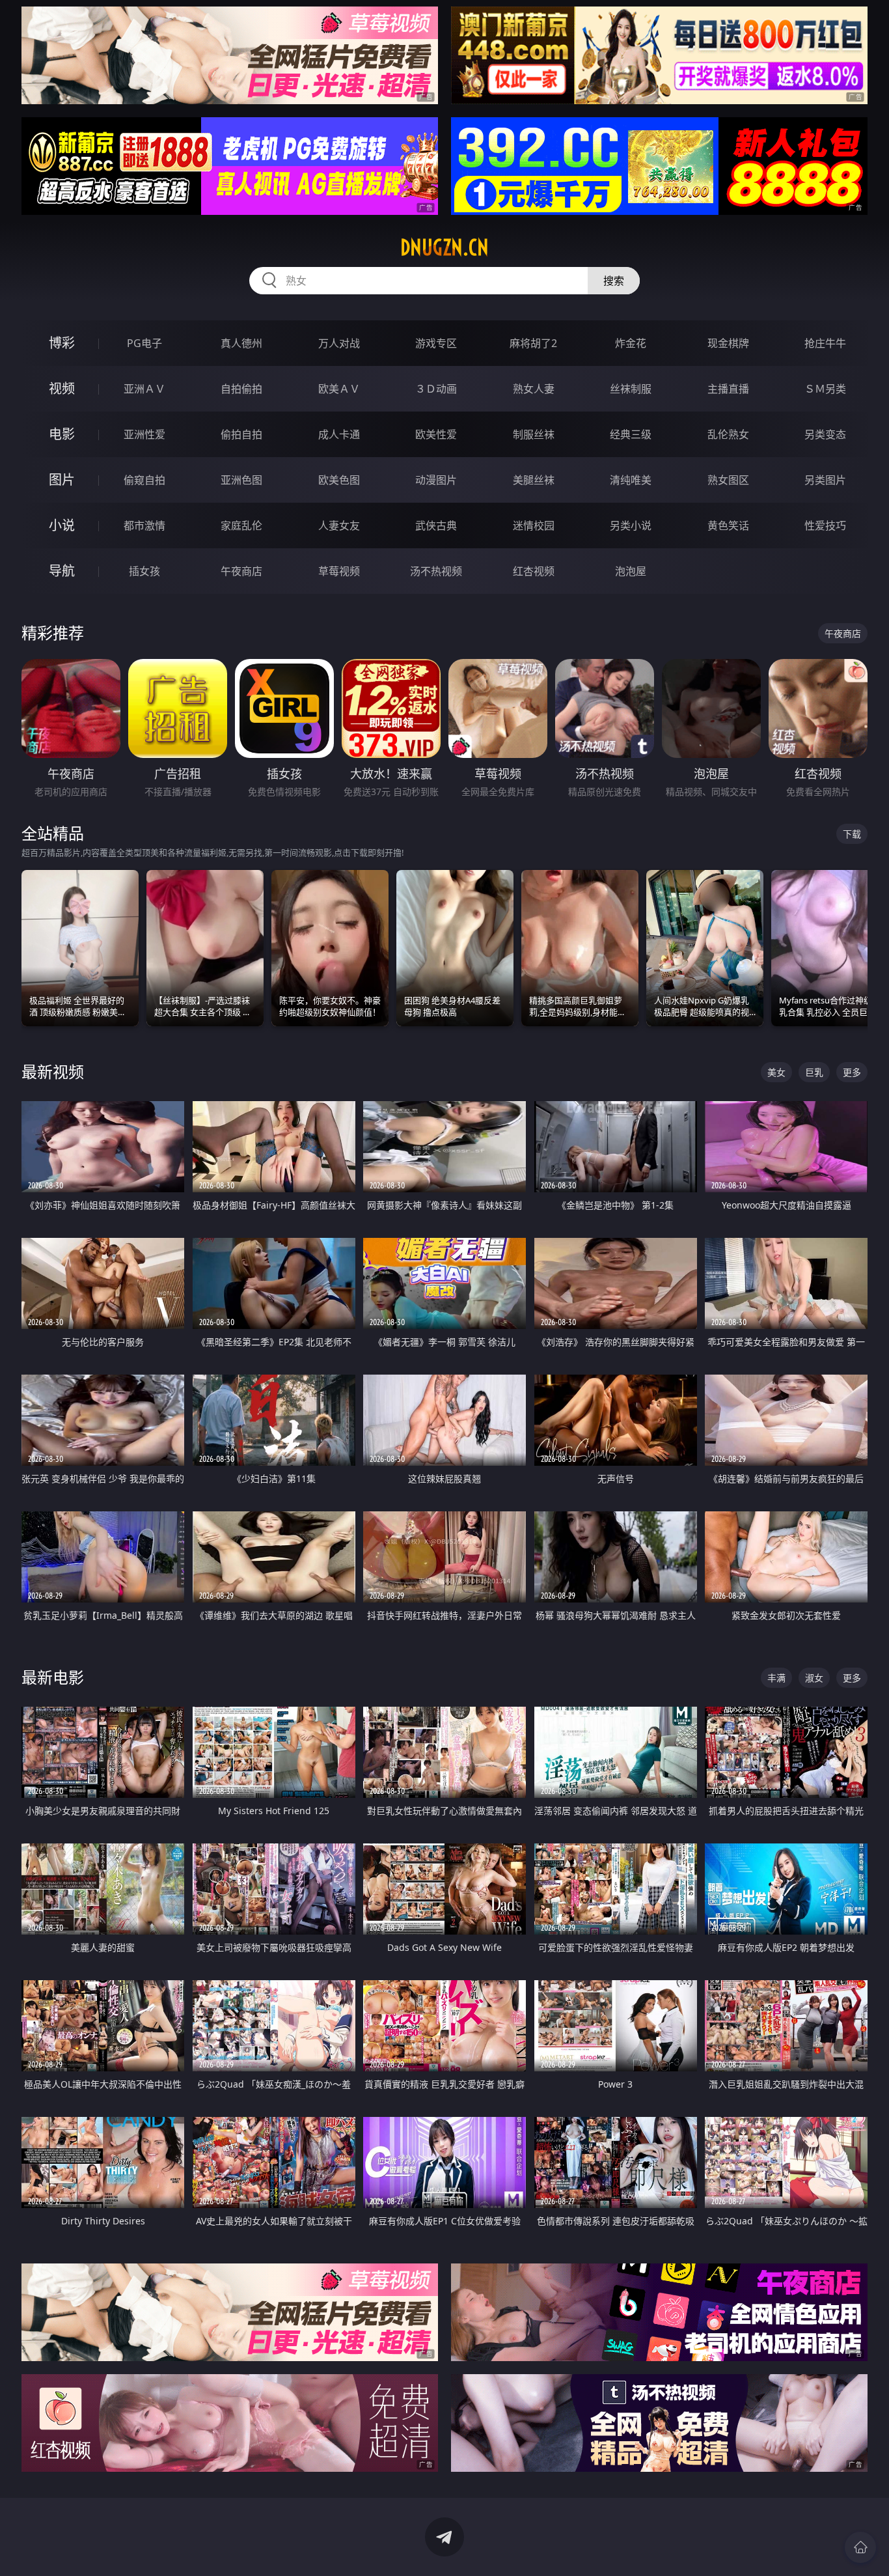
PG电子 (144, 343)
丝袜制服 (631, 389)
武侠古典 (436, 525)
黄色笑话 (728, 525)
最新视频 (53, 1071)
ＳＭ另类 (825, 389)
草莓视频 (339, 571)
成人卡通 (339, 434)
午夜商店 (241, 571)
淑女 (814, 1678)
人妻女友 (339, 525)
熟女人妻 (534, 389)
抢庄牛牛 (825, 343)
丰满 (776, 1678)
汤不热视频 (436, 571)
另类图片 (825, 480)
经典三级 (631, 434)
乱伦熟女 (728, 434)
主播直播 (728, 389)
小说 (62, 525)
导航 (62, 571)
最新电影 (53, 1677)
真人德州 (241, 343)
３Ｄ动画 (436, 389)
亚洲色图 (241, 480)
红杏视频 (534, 571)
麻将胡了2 (533, 343)
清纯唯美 (631, 480)
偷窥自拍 (144, 480)
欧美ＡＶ (339, 389)
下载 (852, 834)
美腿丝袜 (534, 480)
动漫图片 (436, 480)
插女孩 (144, 571)
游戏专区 (436, 343)
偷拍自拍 (241, 434)
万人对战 (339, 343)
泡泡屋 (631, 571)
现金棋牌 (728, 343)
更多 (852, 1072)
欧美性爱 (436, 434)
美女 (776, 1072)
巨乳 (814, 1072)
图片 (62, 480)
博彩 (62, 343)
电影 (62, 434)
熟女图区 (728, 480)
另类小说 (631, 525)
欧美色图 (339, 480)
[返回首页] (860, 2547)
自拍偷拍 (241, 389)
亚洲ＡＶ (144, 389)
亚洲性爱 (144, 434)
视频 (62, 388)
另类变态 (825, 434)
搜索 (614, 281)
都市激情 (144, 525)
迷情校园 (534, 525)
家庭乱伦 (241, 525)
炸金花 (631, 343)
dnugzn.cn (444, 247)
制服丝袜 (534, 434)
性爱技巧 (825, 525)
